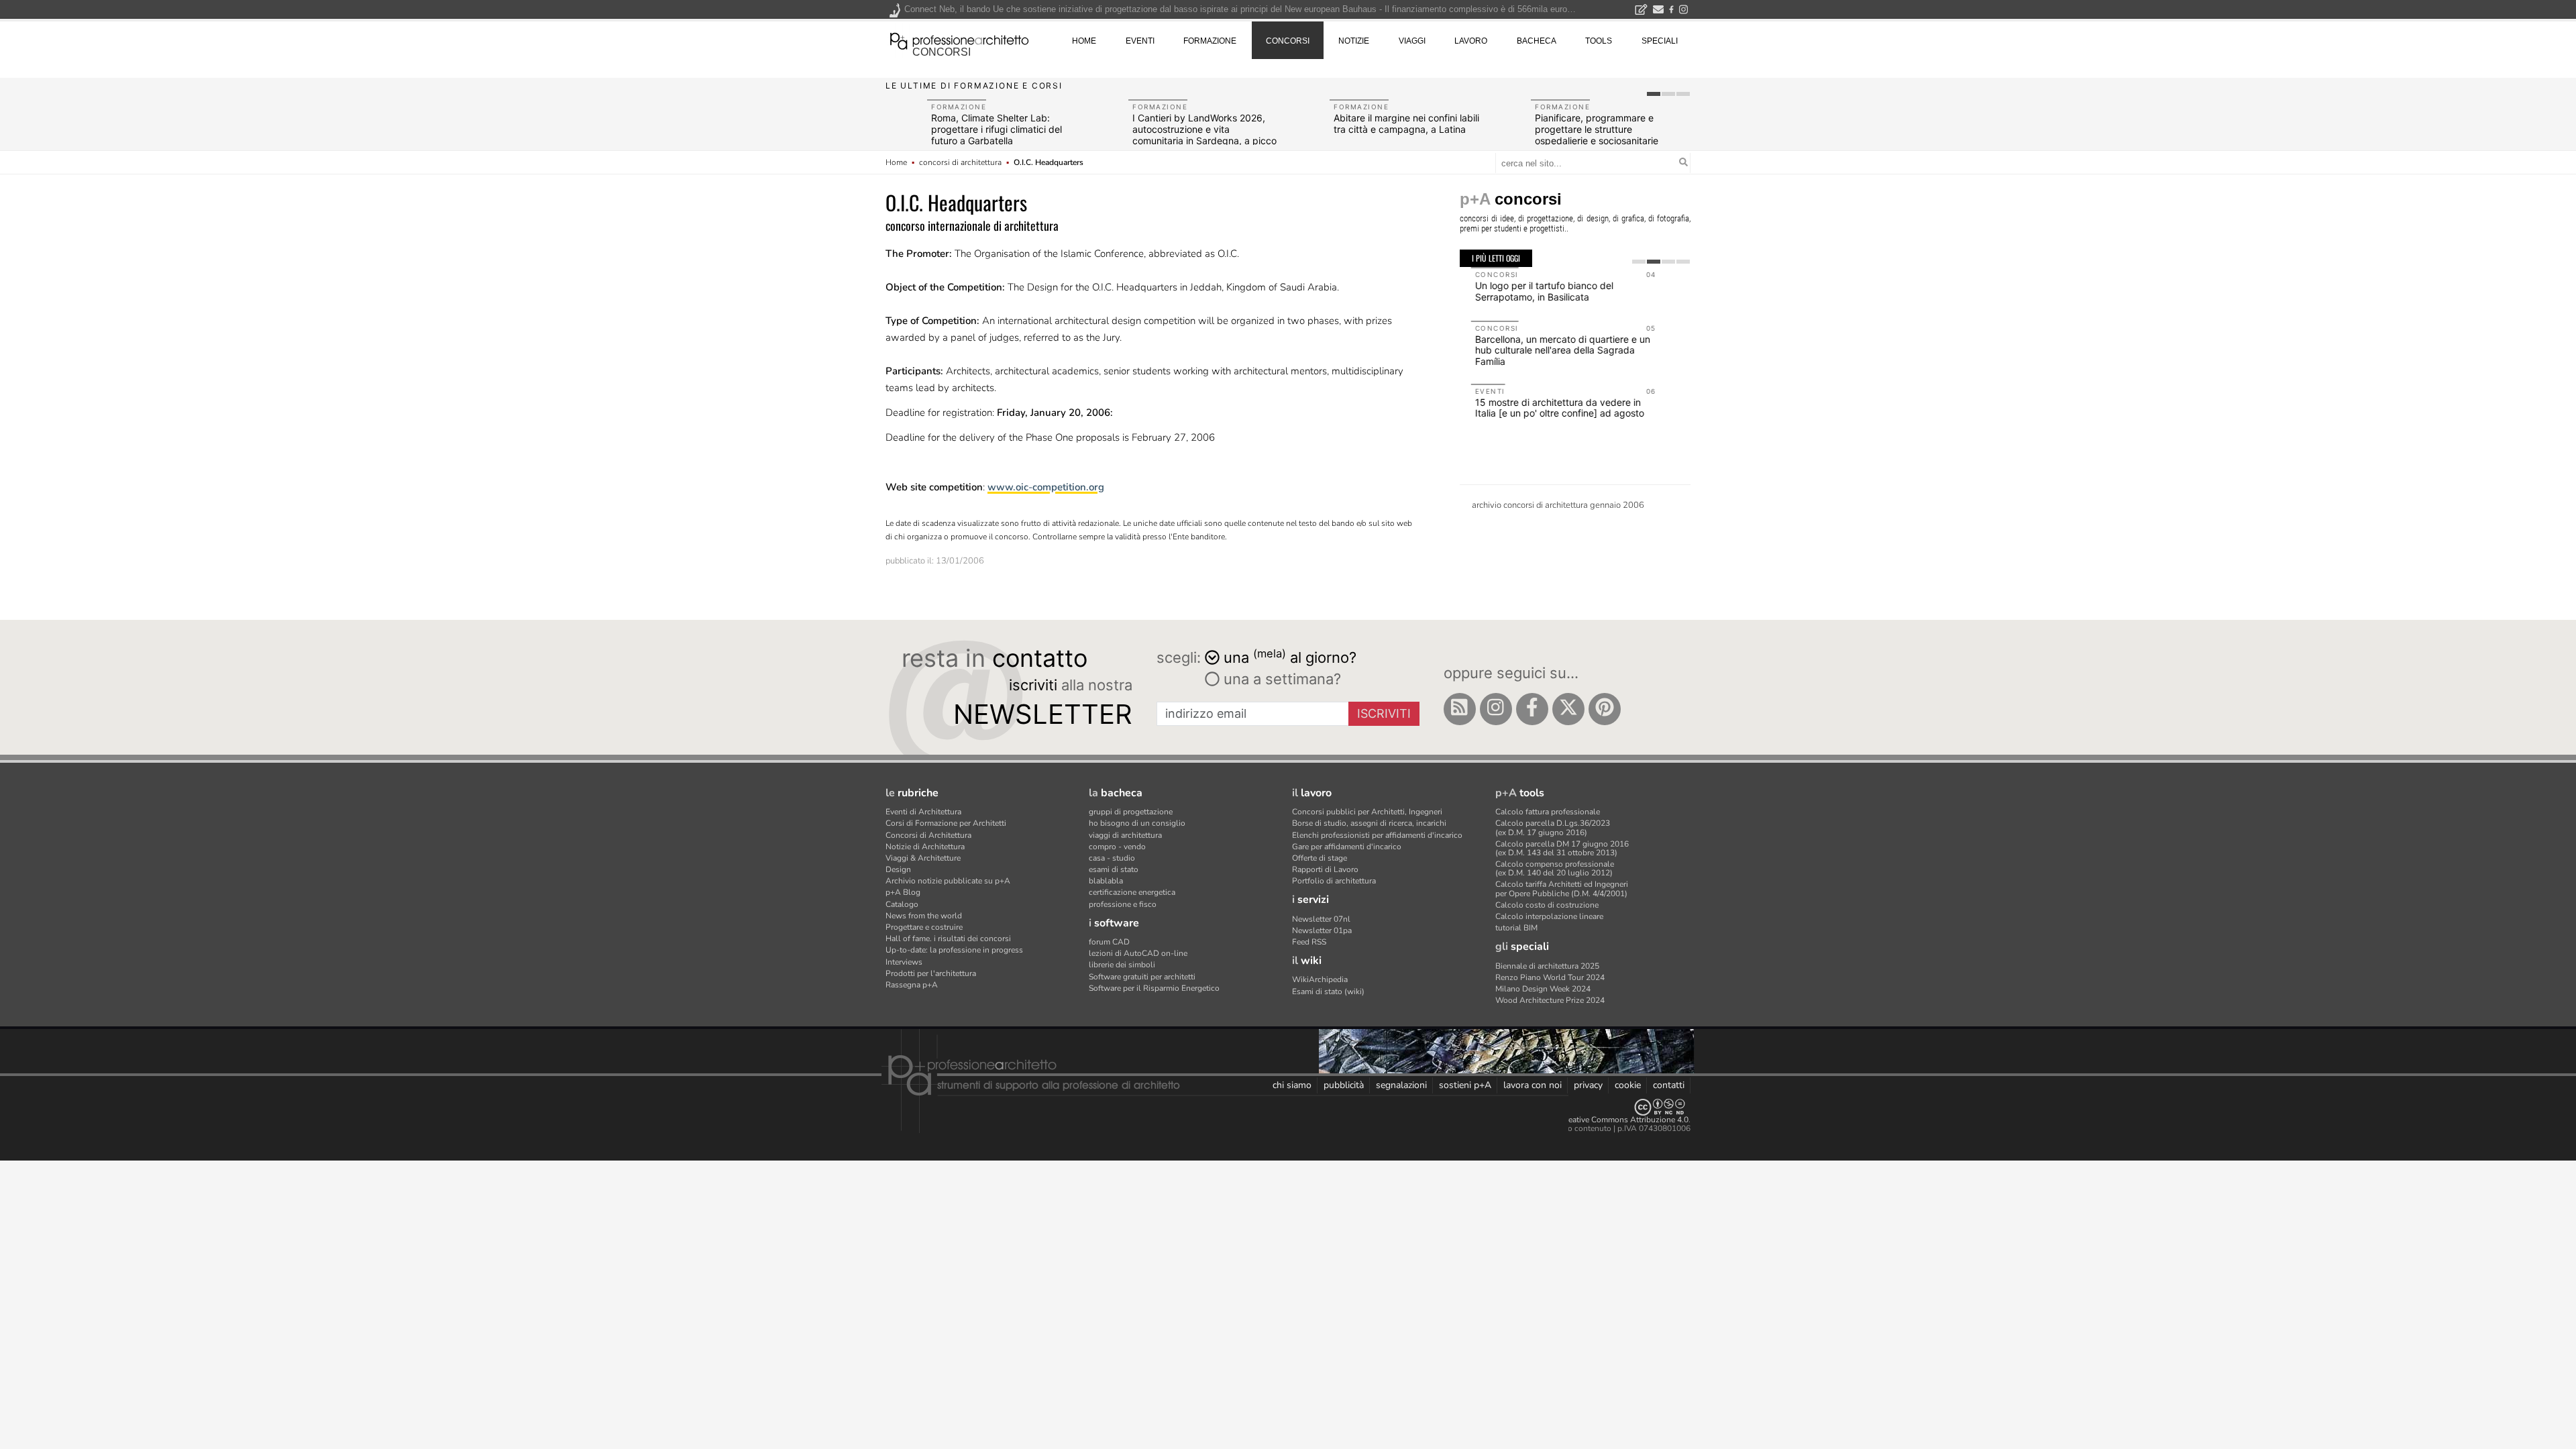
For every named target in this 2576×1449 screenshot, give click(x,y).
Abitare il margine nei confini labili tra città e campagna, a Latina (1406, 123)
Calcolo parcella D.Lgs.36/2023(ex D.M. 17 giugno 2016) (1553, 827)
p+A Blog (903, 892)
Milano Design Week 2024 (1543, 989)
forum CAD (1109, 942)
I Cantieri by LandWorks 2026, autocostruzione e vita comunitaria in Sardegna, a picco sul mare (1204, 135)
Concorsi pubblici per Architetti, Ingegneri (1367, 812)
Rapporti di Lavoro (1325, 869)
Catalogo (902, 904)
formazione (1210, 41)
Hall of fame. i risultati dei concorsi (948, 938)
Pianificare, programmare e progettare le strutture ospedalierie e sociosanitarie (1597, 129)
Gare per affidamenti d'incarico (1347, 847)
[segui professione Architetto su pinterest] (1605, 709)
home (1084, 41)
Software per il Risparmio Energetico (1154, 988)
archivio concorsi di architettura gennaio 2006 (1558, 505)
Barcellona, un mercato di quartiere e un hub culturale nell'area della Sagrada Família (1551, 351)
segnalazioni (1401, 1085)
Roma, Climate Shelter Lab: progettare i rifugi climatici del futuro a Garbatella (997, 129)
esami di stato (1114, 869)
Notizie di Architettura (925, 847)
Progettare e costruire (924, 927)
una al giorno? (1290, 656)
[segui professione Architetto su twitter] (1568, 709)
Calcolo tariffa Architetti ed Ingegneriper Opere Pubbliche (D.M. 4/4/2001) (1562, 889)
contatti (1669, 1085)
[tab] (1654, 94)
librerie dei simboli (1122, 965)
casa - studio (1112, 858)
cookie (1628, 1085)
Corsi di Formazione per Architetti (946, 823)
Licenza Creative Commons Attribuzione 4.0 (1610, 1120)
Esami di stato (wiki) (1328, 991)
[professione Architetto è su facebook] (1532, 709)
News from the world (924, 916)
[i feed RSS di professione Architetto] (1460, 709)
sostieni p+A (1465, 1085)
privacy (1588, 1085)
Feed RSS (1309, 942)
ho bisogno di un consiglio (1137, 823)
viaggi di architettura (1125, 835)
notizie (1354, 41)
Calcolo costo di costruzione (1547, 905)
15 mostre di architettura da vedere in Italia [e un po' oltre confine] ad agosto (1548, 408)
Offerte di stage (1320, 858)
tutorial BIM (1516, 928)
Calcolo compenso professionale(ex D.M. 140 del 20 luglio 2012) (1555, 868)
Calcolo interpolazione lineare (1549, 916)
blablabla (1106, 881)
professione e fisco (1123, 904)
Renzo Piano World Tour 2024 (1550, 977)
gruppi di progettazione (1131, 812)
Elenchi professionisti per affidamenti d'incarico (1377, 835)
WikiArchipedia (1320, 979)
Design (898, 869)
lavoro (1471, 41)
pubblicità (1344, 1085)
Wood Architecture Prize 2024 (1550, 1000)
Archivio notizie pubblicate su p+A (948, 881)
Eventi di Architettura (923, 812)
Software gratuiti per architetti (1142, 977)
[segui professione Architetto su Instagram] (1496, 709)
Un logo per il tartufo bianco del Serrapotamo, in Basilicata (1533, 291)
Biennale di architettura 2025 (1547, 966)
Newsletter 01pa (1322, 930)
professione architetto (959, 40)
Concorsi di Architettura (928, 835)
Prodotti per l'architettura (931, 973)
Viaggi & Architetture (923, 858)
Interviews (904, 962)
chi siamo (1292, 1085)
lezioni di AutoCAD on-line (1138, 953)
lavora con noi (1533, 1085)
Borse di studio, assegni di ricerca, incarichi (1369, 823)
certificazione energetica (1132, 892)
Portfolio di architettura (1334, 881)
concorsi (942, 52)
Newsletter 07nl (1321, 919)
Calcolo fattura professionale (1548, 812)
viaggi (1412, 41)
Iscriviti (1384, 713)
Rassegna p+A (912, 985)
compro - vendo (1117, 847)
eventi (1140, 41)
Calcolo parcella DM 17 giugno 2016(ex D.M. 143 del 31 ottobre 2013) (1562, 848)
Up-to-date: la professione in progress (954, 950)
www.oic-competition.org (1046, 487)
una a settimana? (1280, 679)
